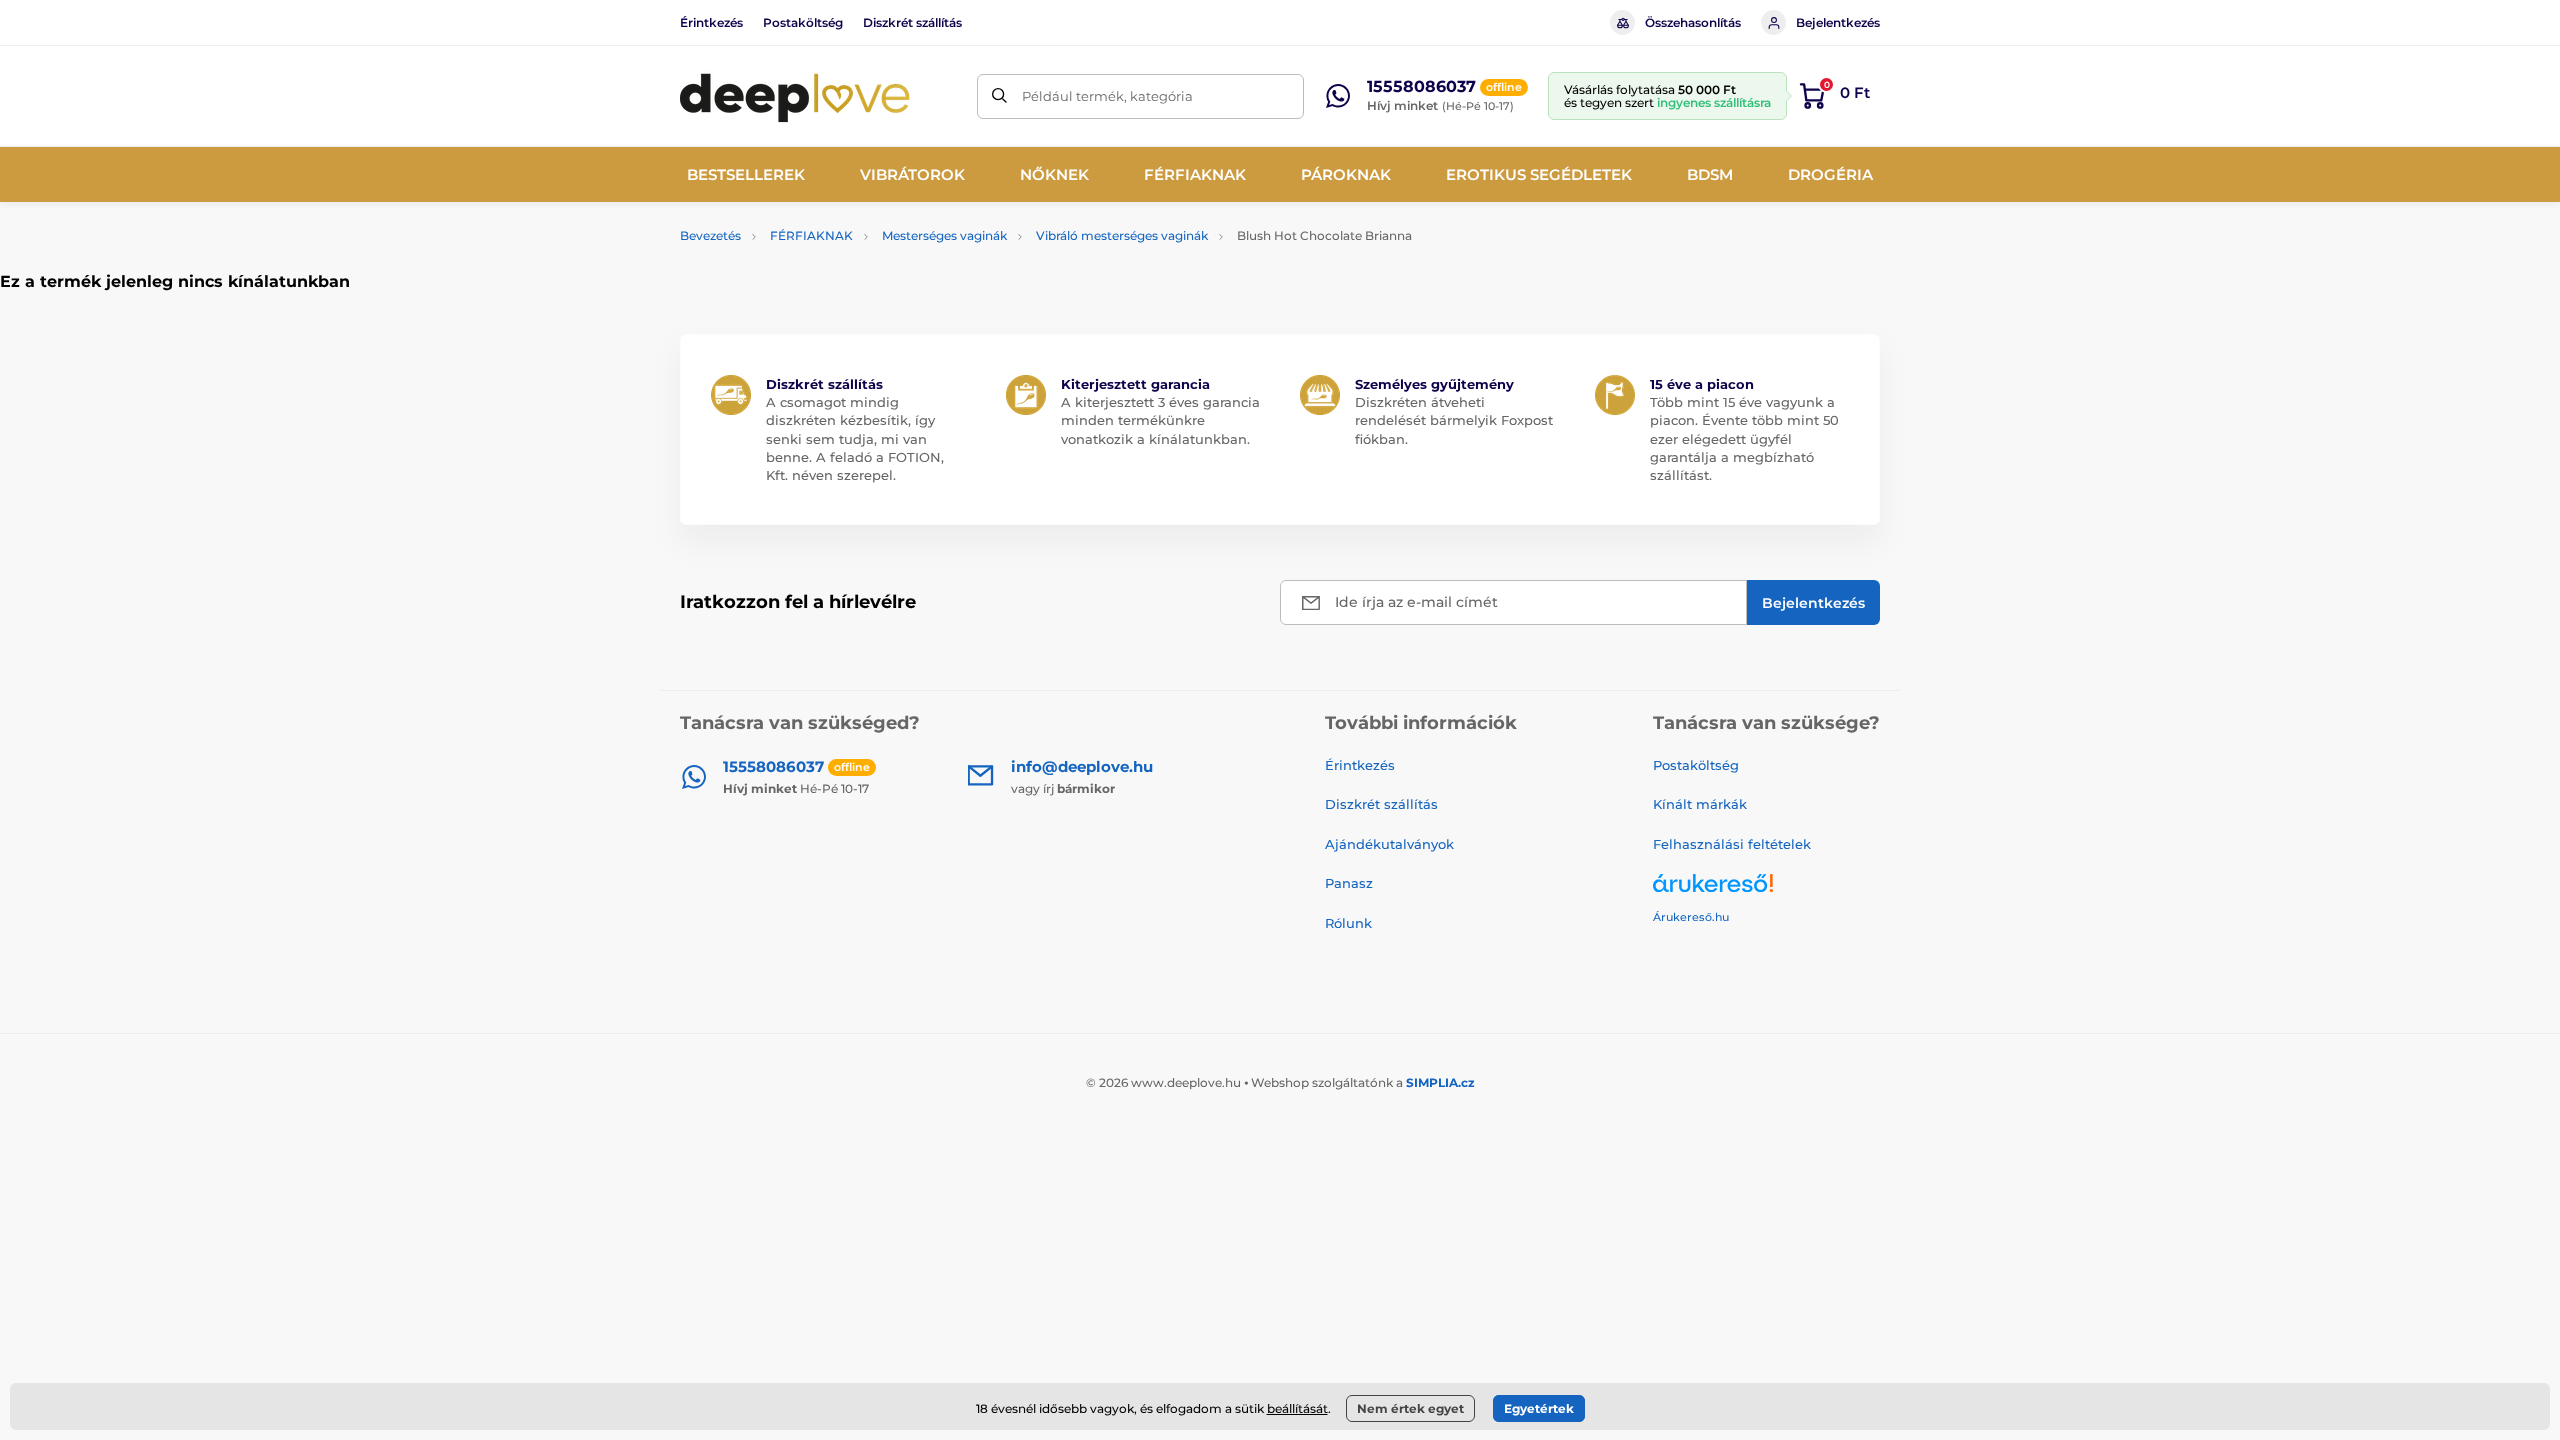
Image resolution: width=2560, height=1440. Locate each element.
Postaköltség (803, 22)
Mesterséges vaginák (944, 235)
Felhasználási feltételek (1732, 844)
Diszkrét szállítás (912, 22)
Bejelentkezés (1838, 22)
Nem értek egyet (1410, 1408)
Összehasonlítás (1693, 22)
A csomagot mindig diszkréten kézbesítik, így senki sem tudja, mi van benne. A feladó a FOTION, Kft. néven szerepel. (855, 438)
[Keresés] (999, 96)
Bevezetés (710, 235)
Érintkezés (711, 22)
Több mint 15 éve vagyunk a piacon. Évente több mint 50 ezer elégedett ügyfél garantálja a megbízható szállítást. (1744, 438)
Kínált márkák (1700, 804)
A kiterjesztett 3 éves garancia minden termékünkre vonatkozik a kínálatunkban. (1160, 420)
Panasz (1349, 883)
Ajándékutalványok (1389, 844)
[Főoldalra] (795, 96)
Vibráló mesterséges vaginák (1122, 235)
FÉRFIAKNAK (811, 235)
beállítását (1297, 1408)
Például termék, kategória (1107, 96)
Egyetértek (1539, 1408)
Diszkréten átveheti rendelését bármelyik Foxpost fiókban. (1454, 420)
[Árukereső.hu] (1766, 890)
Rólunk (1348, 923)
